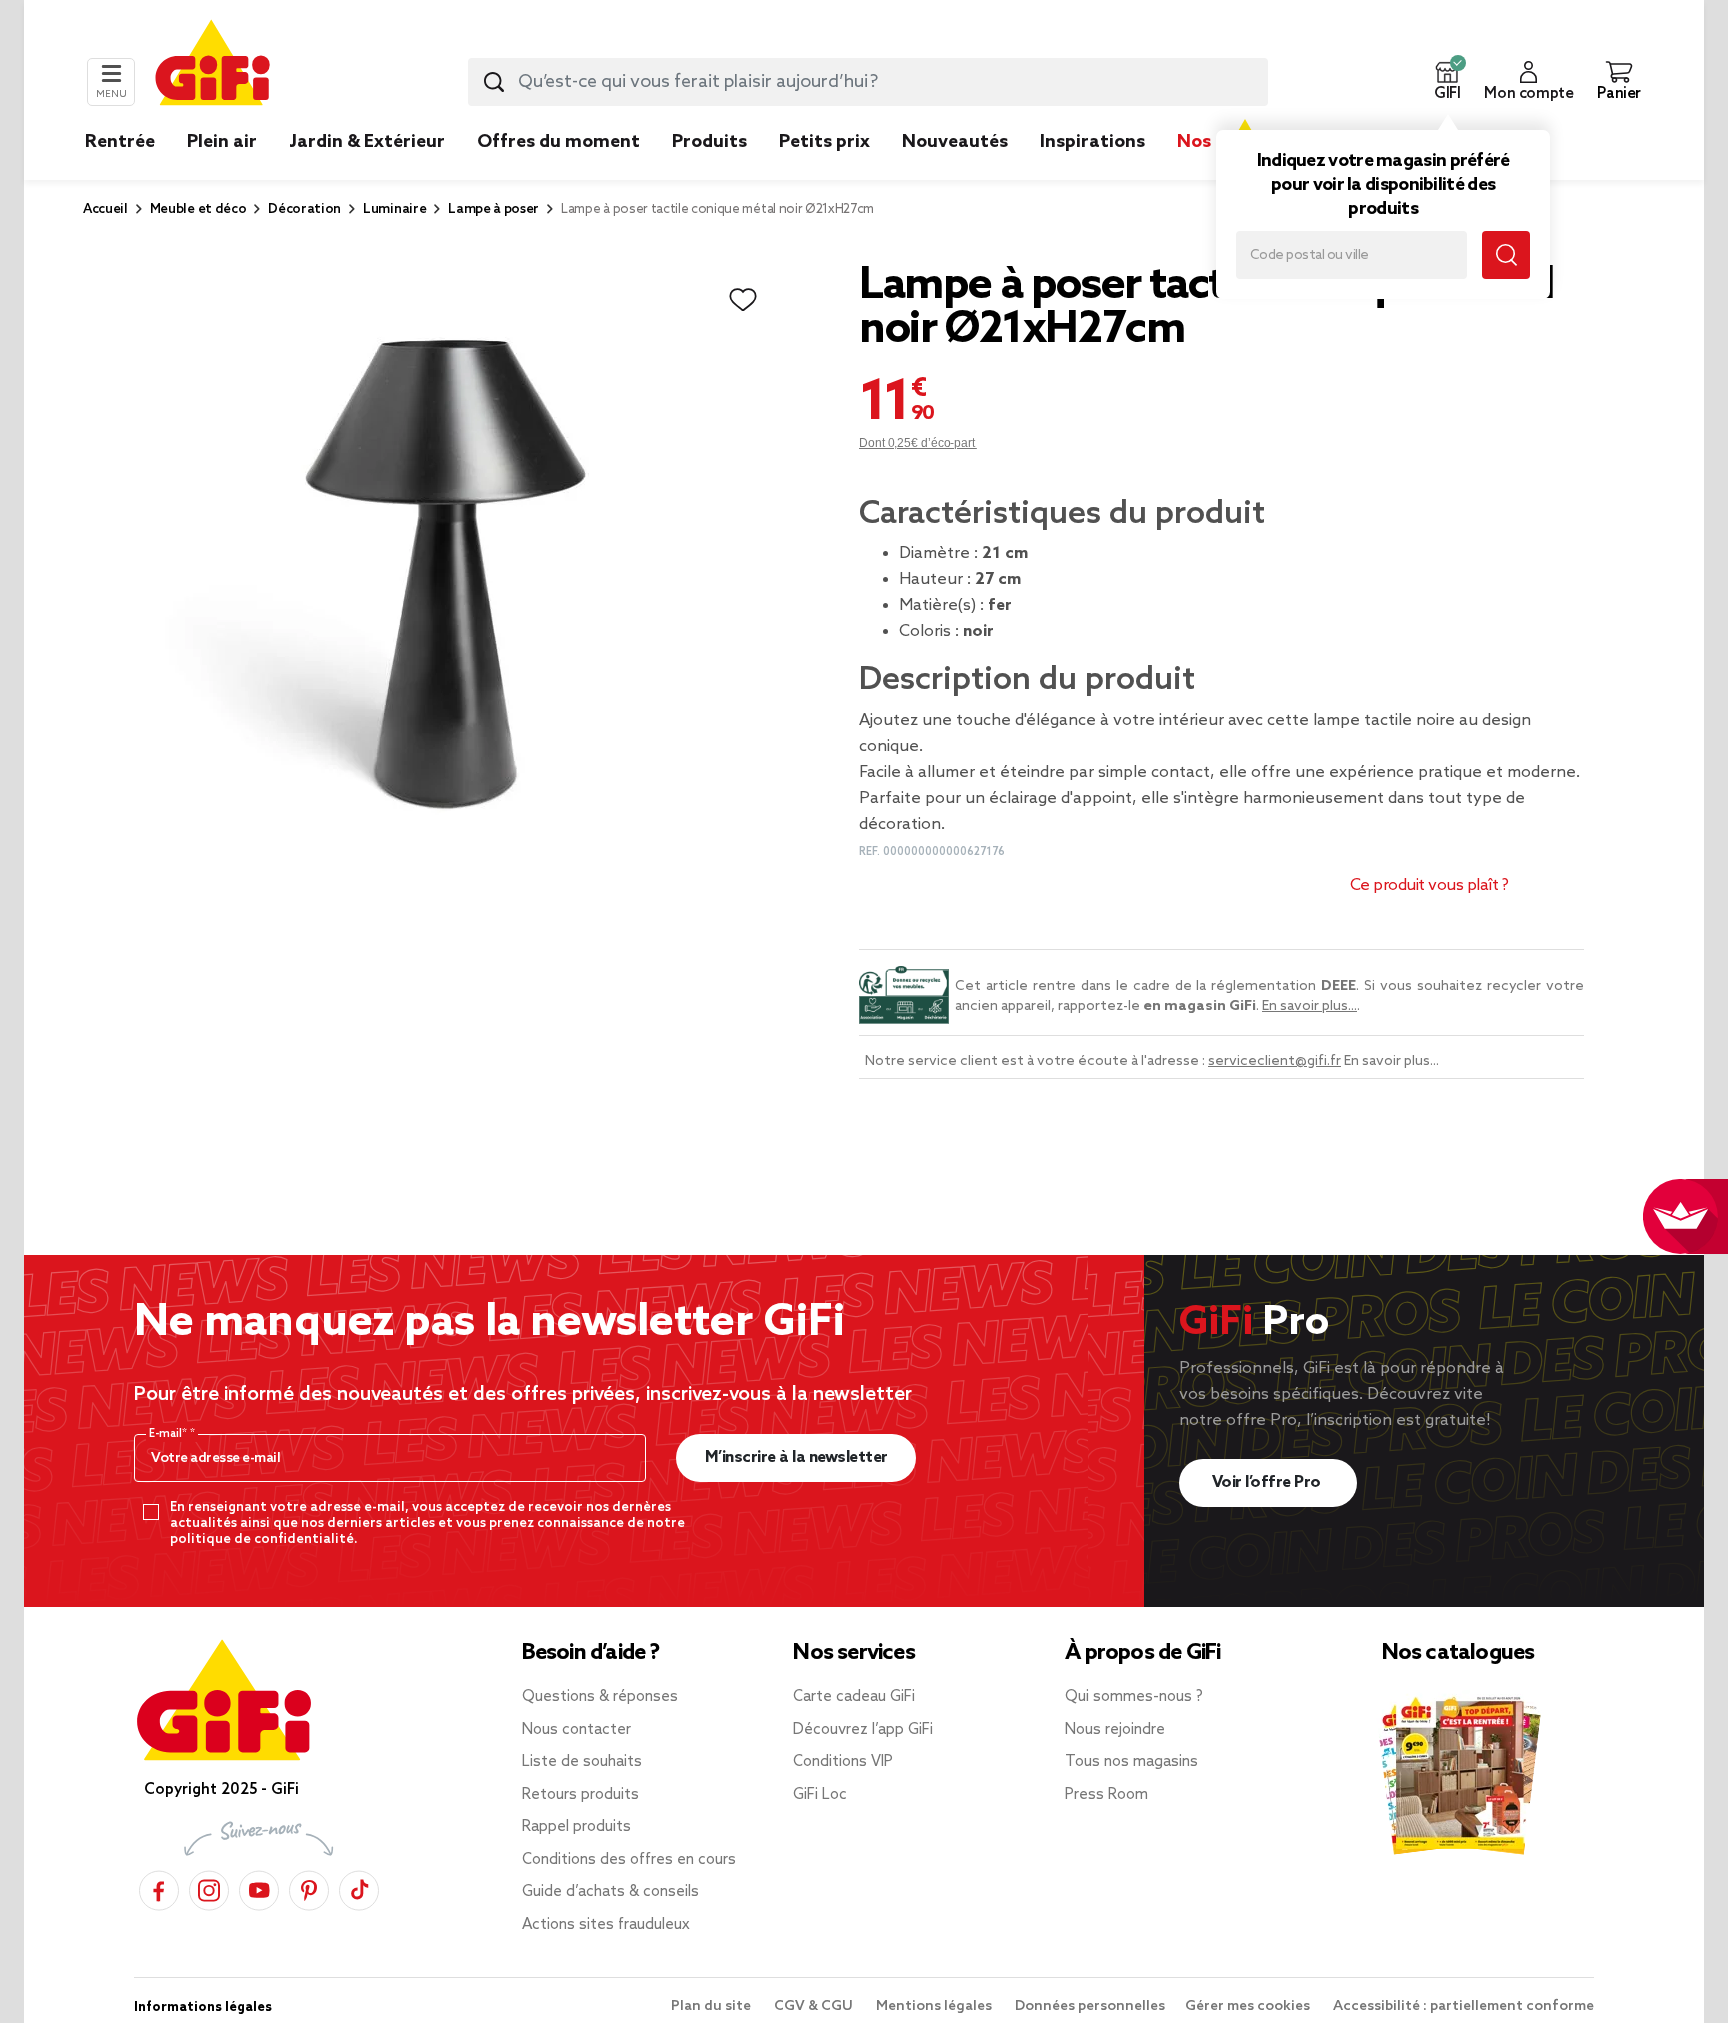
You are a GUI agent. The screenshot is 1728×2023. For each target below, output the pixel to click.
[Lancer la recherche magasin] (1506, 255)
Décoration (304, 209)
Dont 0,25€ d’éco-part (918, 443)
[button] (1447, 82)
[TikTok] (359, 1887)
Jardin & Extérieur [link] (367, 142)
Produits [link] (709, 142)
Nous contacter (576, 1730)
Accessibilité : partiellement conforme (1463, 2006)
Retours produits (580, 1795)
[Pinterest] (309, 1887)
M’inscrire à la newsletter (796, 1457)
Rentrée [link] (120, 142)
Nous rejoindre (1115, 1730)
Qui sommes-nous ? (1134, 1697)
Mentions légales (935, 2006)
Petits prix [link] (824, 142)
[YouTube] (259, 1887)
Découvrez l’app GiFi (863, 1730)
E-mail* (169, 1434)
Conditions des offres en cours (629, 1860)
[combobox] (868, 82)
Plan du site (712, 2006)
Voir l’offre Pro (1268, 1482)
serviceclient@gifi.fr (1274, 1061)
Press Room (1106, 1795)
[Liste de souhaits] (743, 300)
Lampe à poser (493, 209)
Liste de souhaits (582, 1762)
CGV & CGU (815, 2006)
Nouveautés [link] (955, 142)
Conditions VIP (843, 1762)
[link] (709, 172)
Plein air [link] (222, 142)
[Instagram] (209, 1887)
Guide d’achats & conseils (610, 1892)
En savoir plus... (1309, 1006)
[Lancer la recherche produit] (494, 82)
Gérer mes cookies (1249, 2006)
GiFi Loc (820, 1795)
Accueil (105, 209)
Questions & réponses (600, 1697)
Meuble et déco (198, 209)
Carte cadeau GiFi (854, 1697)
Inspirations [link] (1092, 142)
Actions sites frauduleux (606, 1925)
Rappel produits (576, 1827)
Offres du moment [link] (558, 142)
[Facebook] (159, 1887)
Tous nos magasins (1131, 1762)
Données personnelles (1090, 2006)
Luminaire (394, 209)
